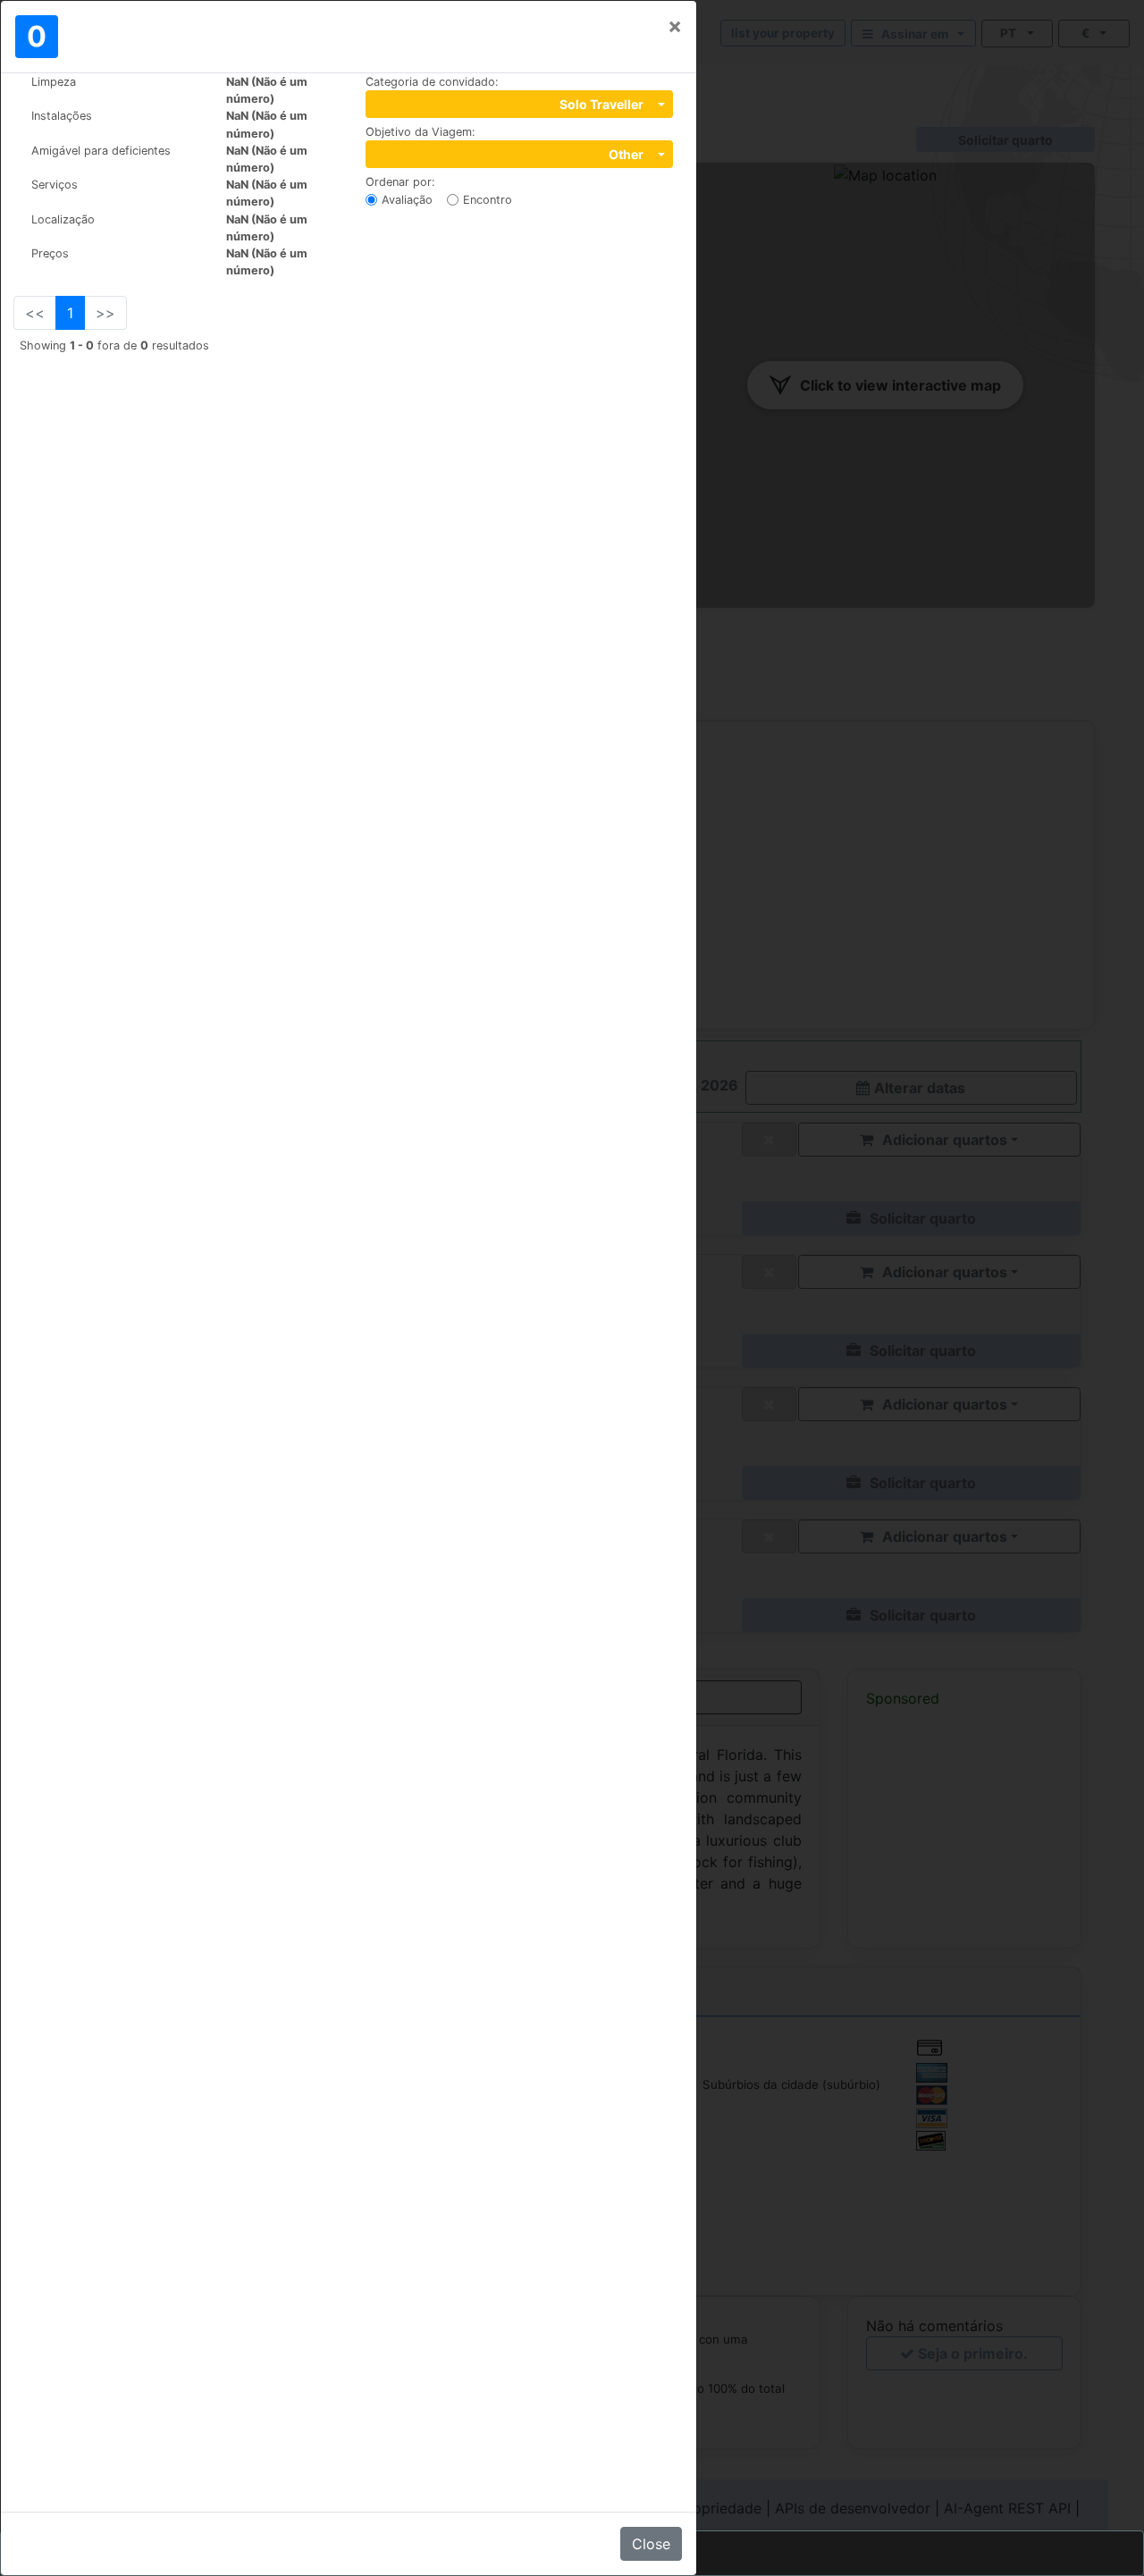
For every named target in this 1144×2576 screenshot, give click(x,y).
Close (651, 2544)
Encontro (488, 200)
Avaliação (407, 200)
